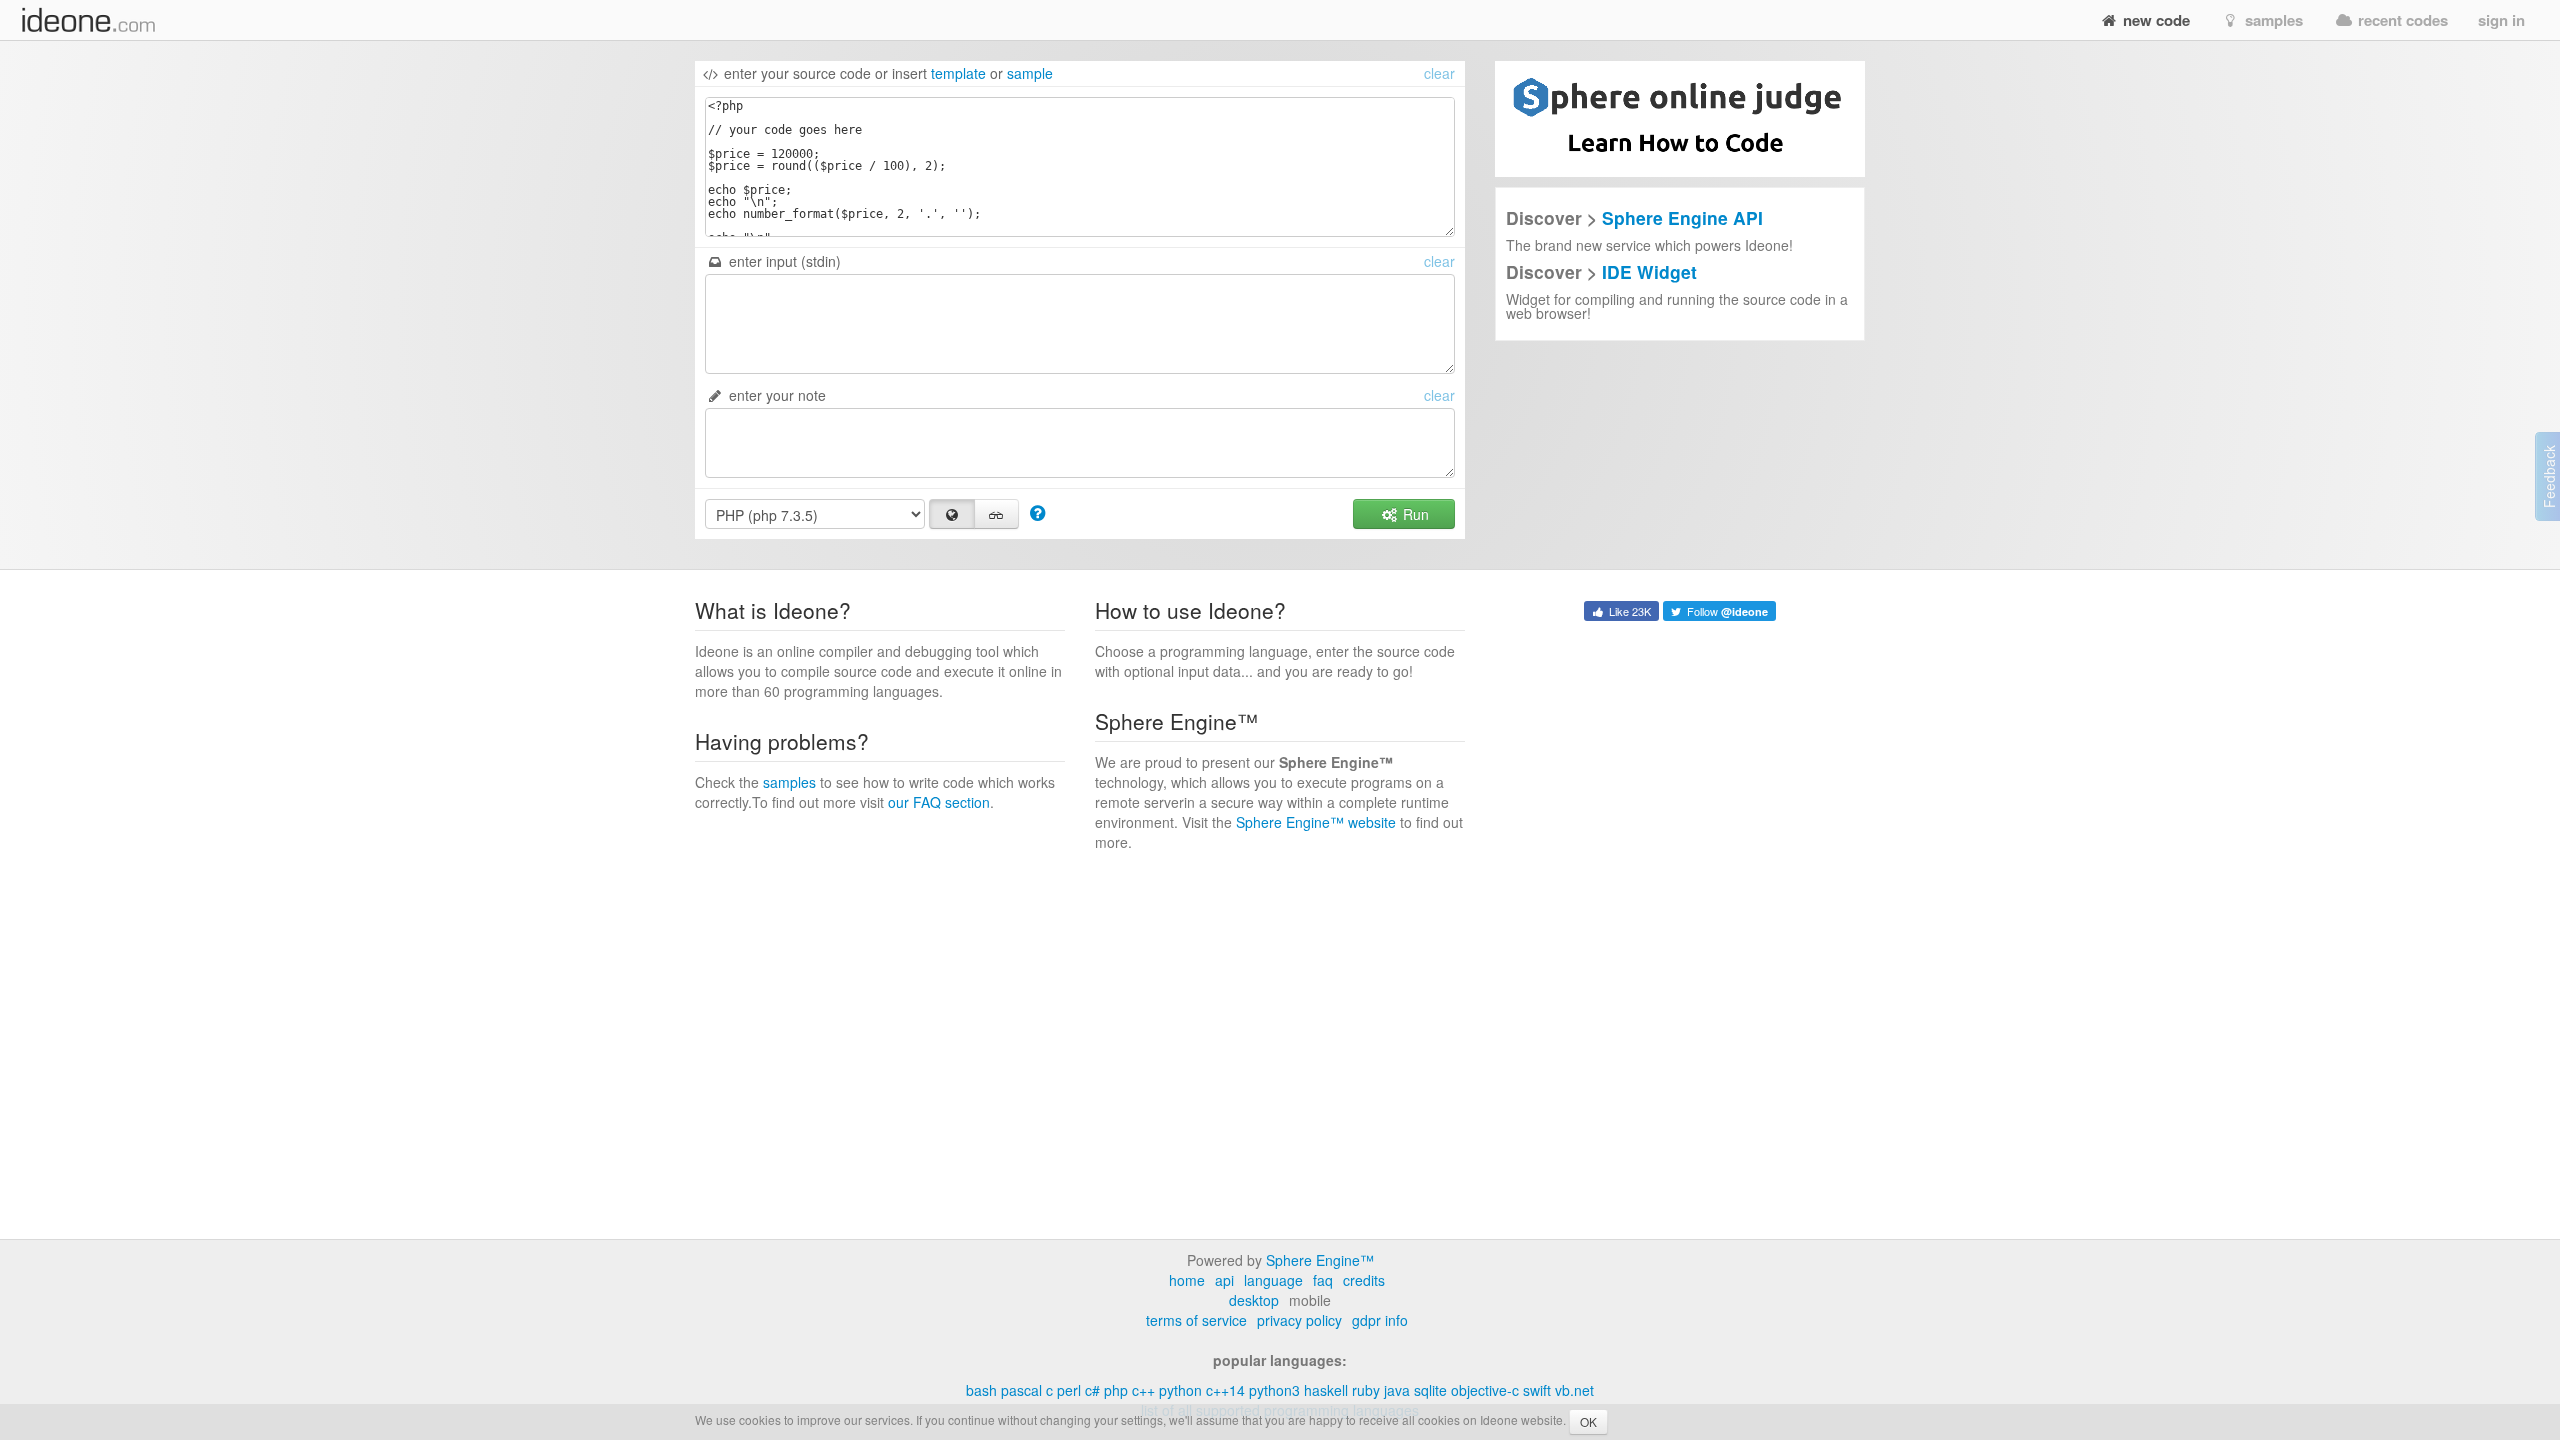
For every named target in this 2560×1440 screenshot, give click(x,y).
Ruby (1366, 1390)
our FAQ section (939, 802)
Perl (1069, 1390)
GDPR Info (1380, 1320)
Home (1187, 1280)
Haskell (1326, 1390)
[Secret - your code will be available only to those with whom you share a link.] (997, 514)
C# (1092, 1390)
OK (1588, 1421)
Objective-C (1485, 1390)
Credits (1364, 1280)
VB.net (1574, 1390)
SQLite (1430, 1390)
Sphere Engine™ (1320, 1260)
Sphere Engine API (1682, 217)
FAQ (1323, 1280)
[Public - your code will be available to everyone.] (952, 514)
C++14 (1225, 1390)
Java (1397, 1390)
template (958, 73)
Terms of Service (1196, 1320)
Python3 (1274, 1390)
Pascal (1021, 1390)
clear (1439, 73)
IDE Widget (1649, 271)
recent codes (2401, 20)
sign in (2501, 20)
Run (1414, 514)
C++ (1143, 1390)
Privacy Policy (1299, 1320)
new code (2154, 20)
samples (2272, 20)
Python (1180, 1390)
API (1224, 1280)
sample (1030, 73)
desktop (1254, 1300)
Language (1273, 1280)
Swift (1537, 1390)
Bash (981, 1390)
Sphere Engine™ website (1316, 822)
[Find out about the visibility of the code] (1037, 512)
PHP (1116, 1390)
